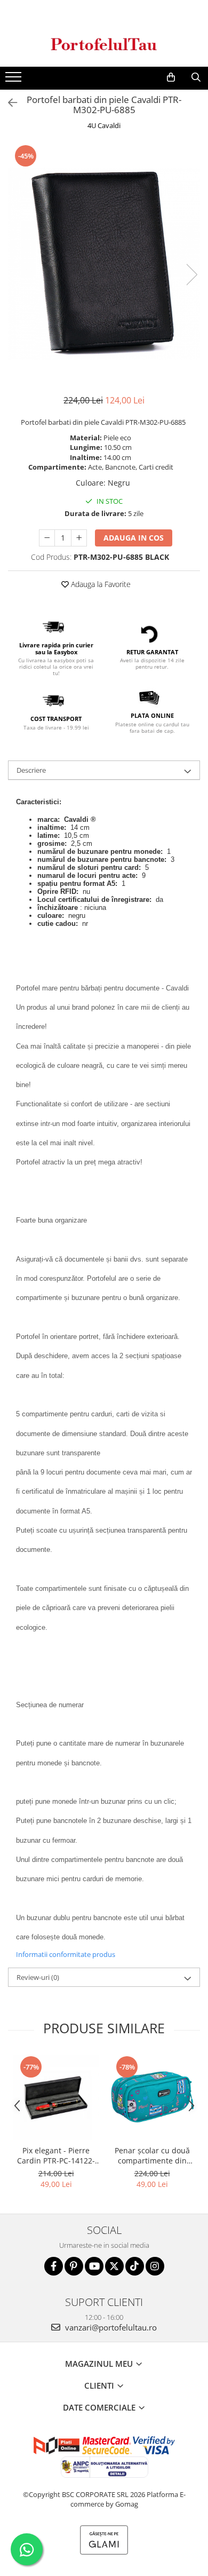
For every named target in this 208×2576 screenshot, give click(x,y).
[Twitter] (114, 2266)
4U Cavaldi (104, 125)
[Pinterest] (74, 2266)
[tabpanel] (104, 264)
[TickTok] (135, 2266)
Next (191, 275)
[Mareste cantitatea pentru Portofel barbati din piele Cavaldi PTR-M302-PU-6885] (79, 538)
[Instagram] (155, 2266)
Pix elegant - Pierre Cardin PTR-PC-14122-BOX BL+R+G (56, 2155)
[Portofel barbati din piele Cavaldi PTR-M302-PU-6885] (104, 264)
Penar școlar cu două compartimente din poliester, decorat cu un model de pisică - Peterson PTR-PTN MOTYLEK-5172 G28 (152, 2155)
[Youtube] (94, 2266)
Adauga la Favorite (100, 584)
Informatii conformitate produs (66, 1954)
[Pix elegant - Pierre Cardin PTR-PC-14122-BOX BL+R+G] (56, 2097)
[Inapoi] (8, 103)
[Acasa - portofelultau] (104, 44)
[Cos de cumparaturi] (171, 77)
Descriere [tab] (31, 770)
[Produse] (15, 80)
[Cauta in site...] (196, 77)
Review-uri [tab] (38, 1977)
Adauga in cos (134, 538)
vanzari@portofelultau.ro (110, 2327)
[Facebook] (54, 2266)
